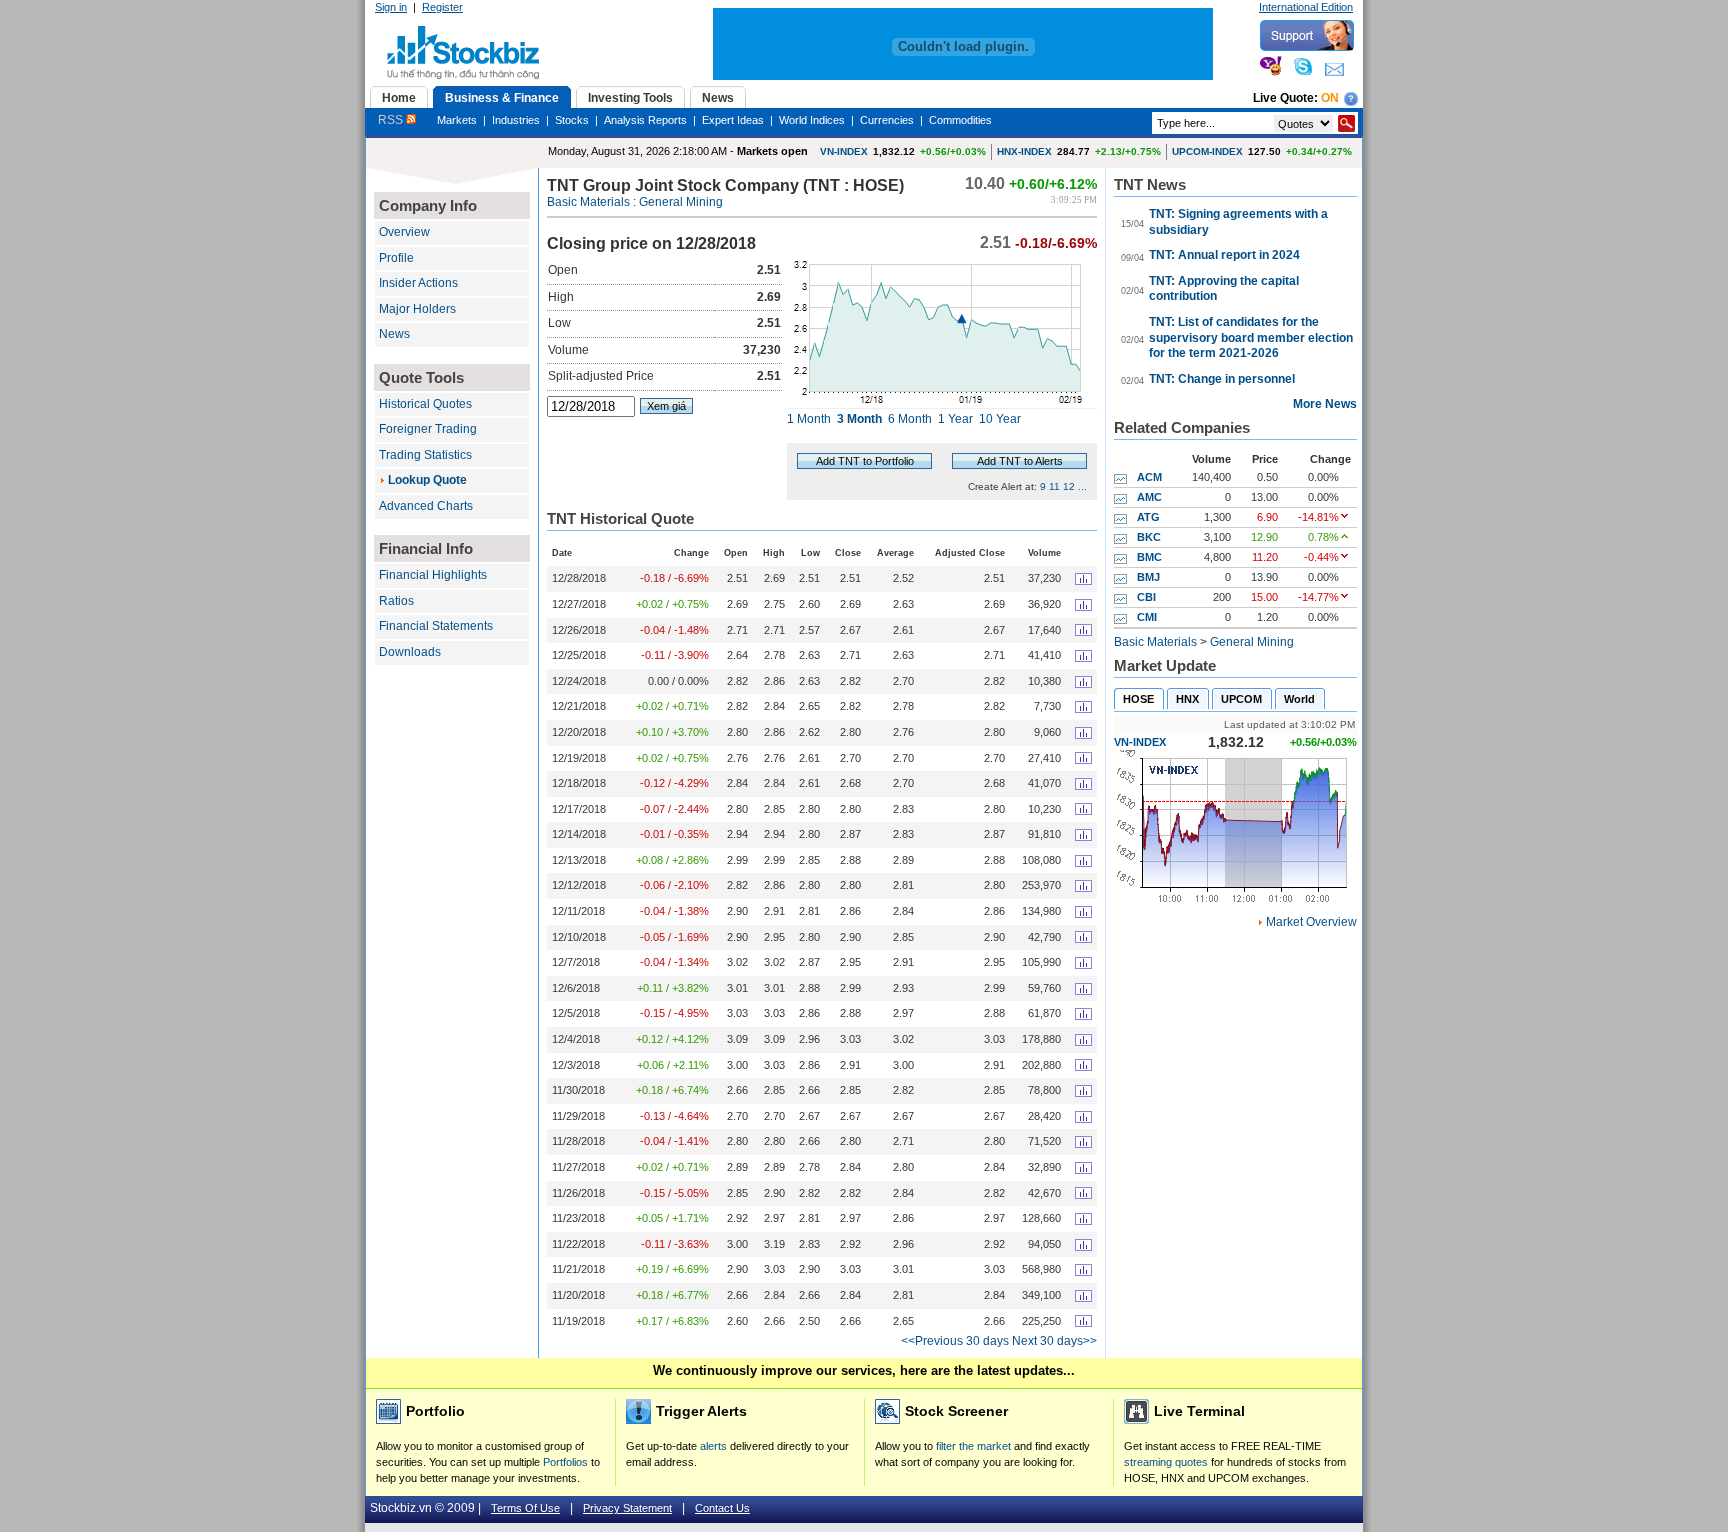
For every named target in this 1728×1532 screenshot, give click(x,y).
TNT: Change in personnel (1222, 379)
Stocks (572, 120)
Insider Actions (418, 283)
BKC (1149, 537)
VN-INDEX (844, 151)
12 (1069, 486)
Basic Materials (588, 202)
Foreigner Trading (428, 429)
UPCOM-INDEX (1207, 151)
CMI (1147, 617)
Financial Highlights (433, 575)
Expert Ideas (733, 120)
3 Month (859, 419)
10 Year (1000, 419)
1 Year (955, 419)
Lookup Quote (427, 480)
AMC (1149, 497)
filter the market (973, 1446)
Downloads (410, 652)
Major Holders (417, 309)
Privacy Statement (627, 1508)
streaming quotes (1166, 1462)
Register (442, 7)
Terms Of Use (525, 1508)
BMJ (1148, 577)
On (1330, 98)
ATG (1148, 517)
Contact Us (722, 1508)
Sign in (391, 7)
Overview (404, 232)
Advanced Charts (426, 506)
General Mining (681, 202)
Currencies (887, 120)
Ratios (396, 601)
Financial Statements (436, 626)
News (394, 334)
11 (1054, 486)
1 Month (809, 419)
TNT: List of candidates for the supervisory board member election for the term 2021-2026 (1251, 337)
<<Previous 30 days (955, 1341)
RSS (392, 120)
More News (1325, 404)
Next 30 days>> (1054, 1341)
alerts (713, 1446)
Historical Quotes (425, 404)
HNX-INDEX (1024, 151)
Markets (457, 120)
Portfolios (565, 1462)
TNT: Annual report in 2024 (1224, 255)
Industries (516, 120)
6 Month (910, 419)
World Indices (812, 120)
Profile (396, 258)
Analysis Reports (645, 120)
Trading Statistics (425, 455)
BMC (1149, 557)
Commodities (960, 120)
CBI (1146, 597)
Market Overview (1311, 922)
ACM (1149, 477)
